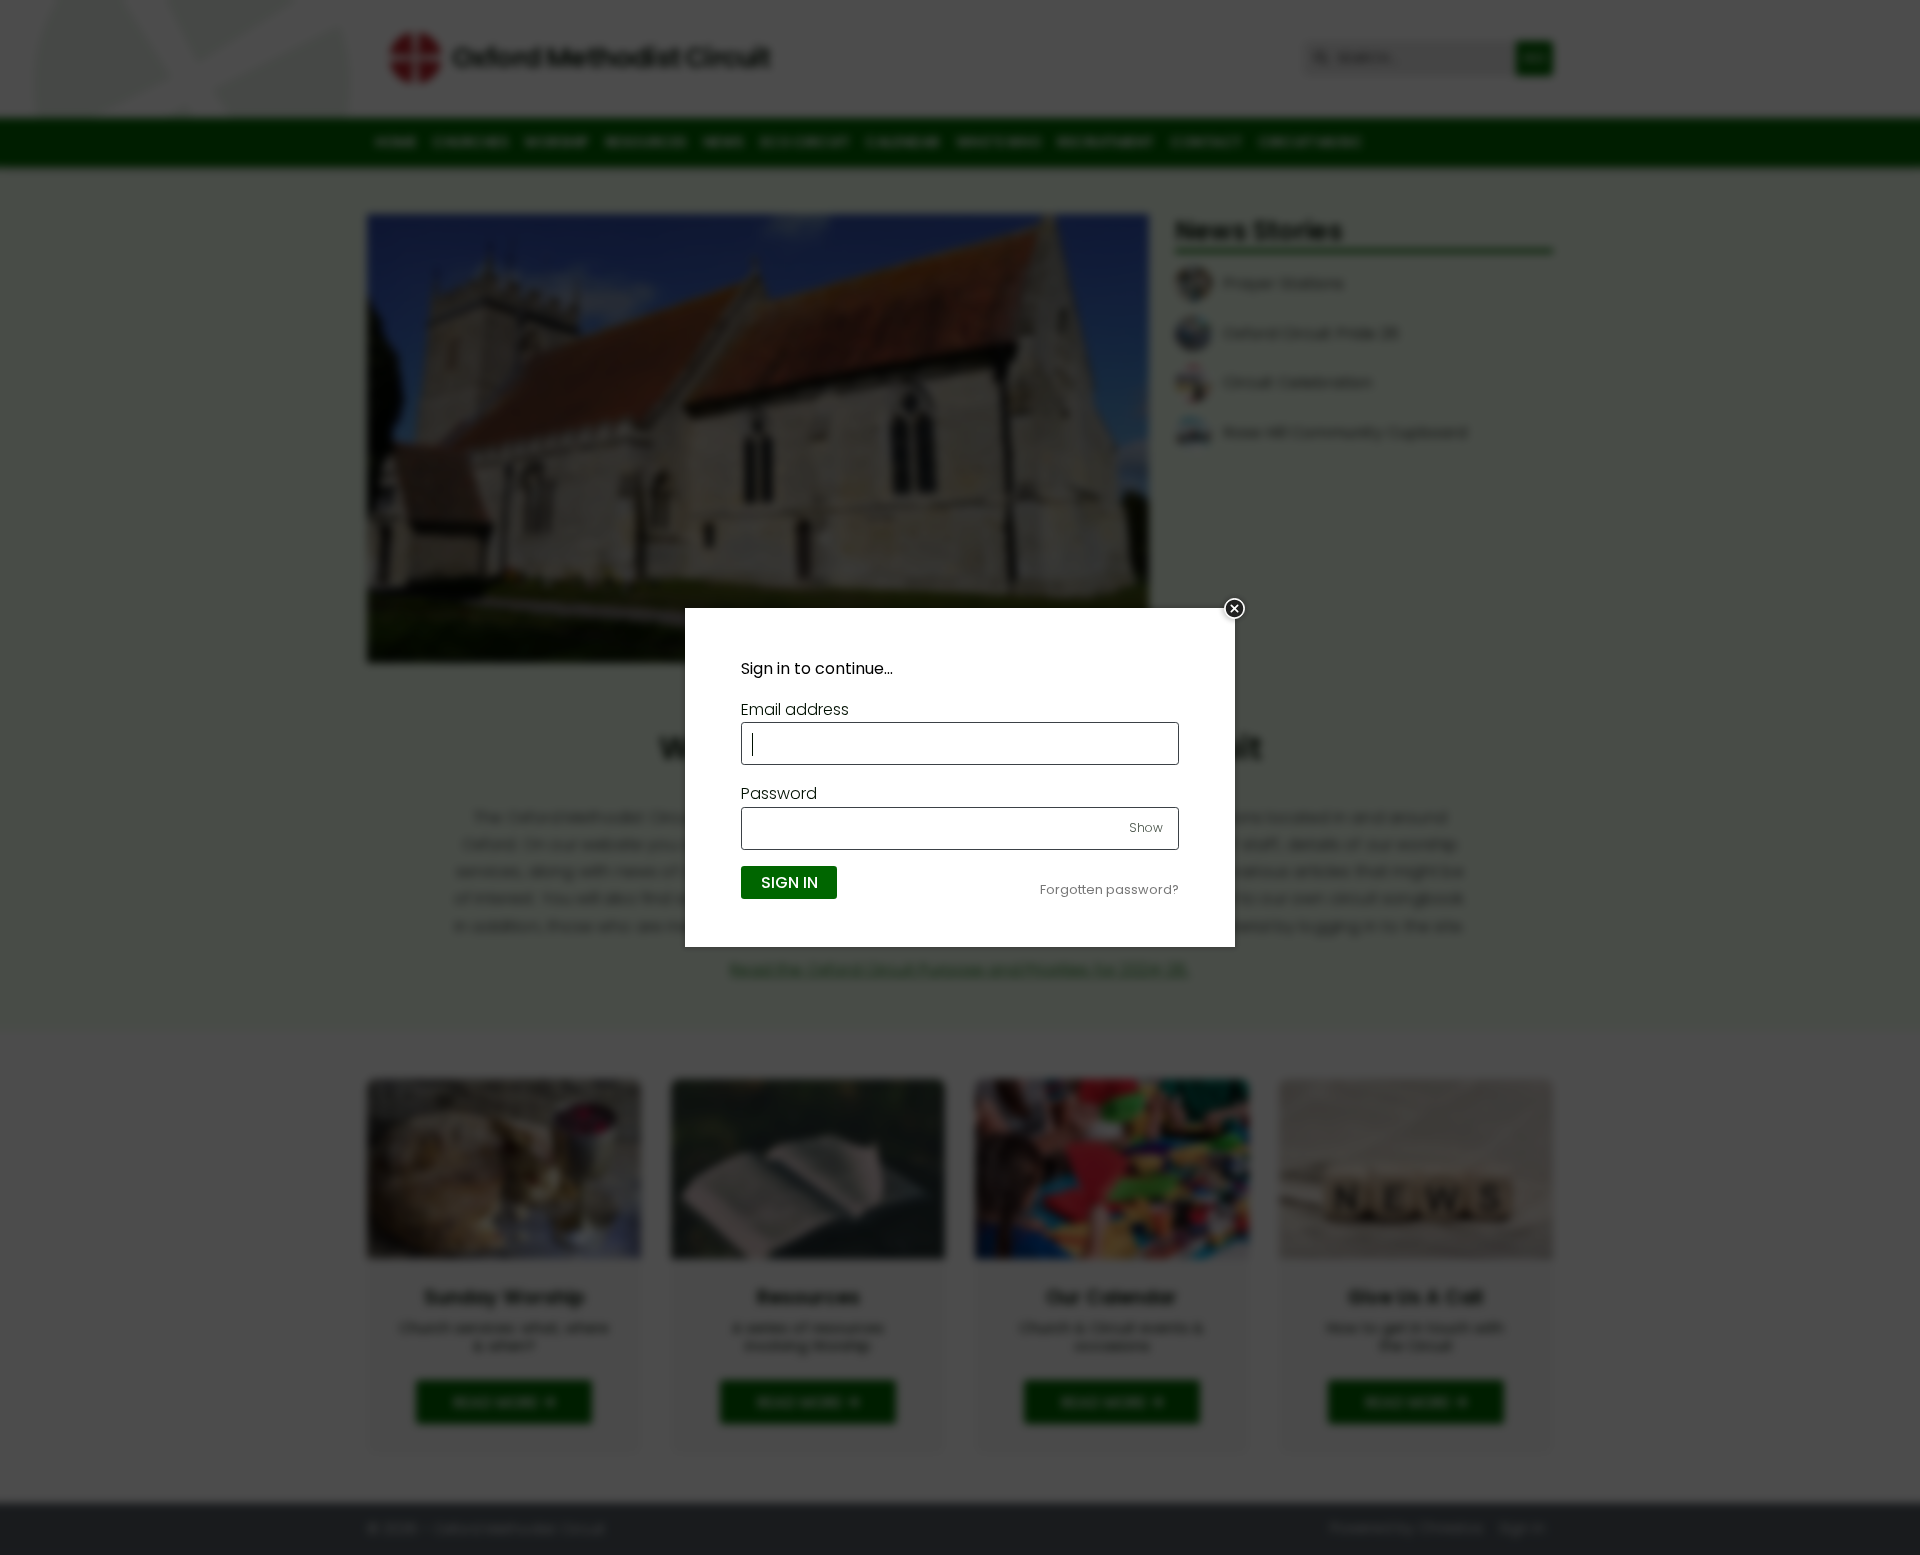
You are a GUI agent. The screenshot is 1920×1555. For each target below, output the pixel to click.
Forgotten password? (1109, 889)
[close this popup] (1234, 608)
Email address (795, 709)
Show (1146, 827)
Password (779, 793)
